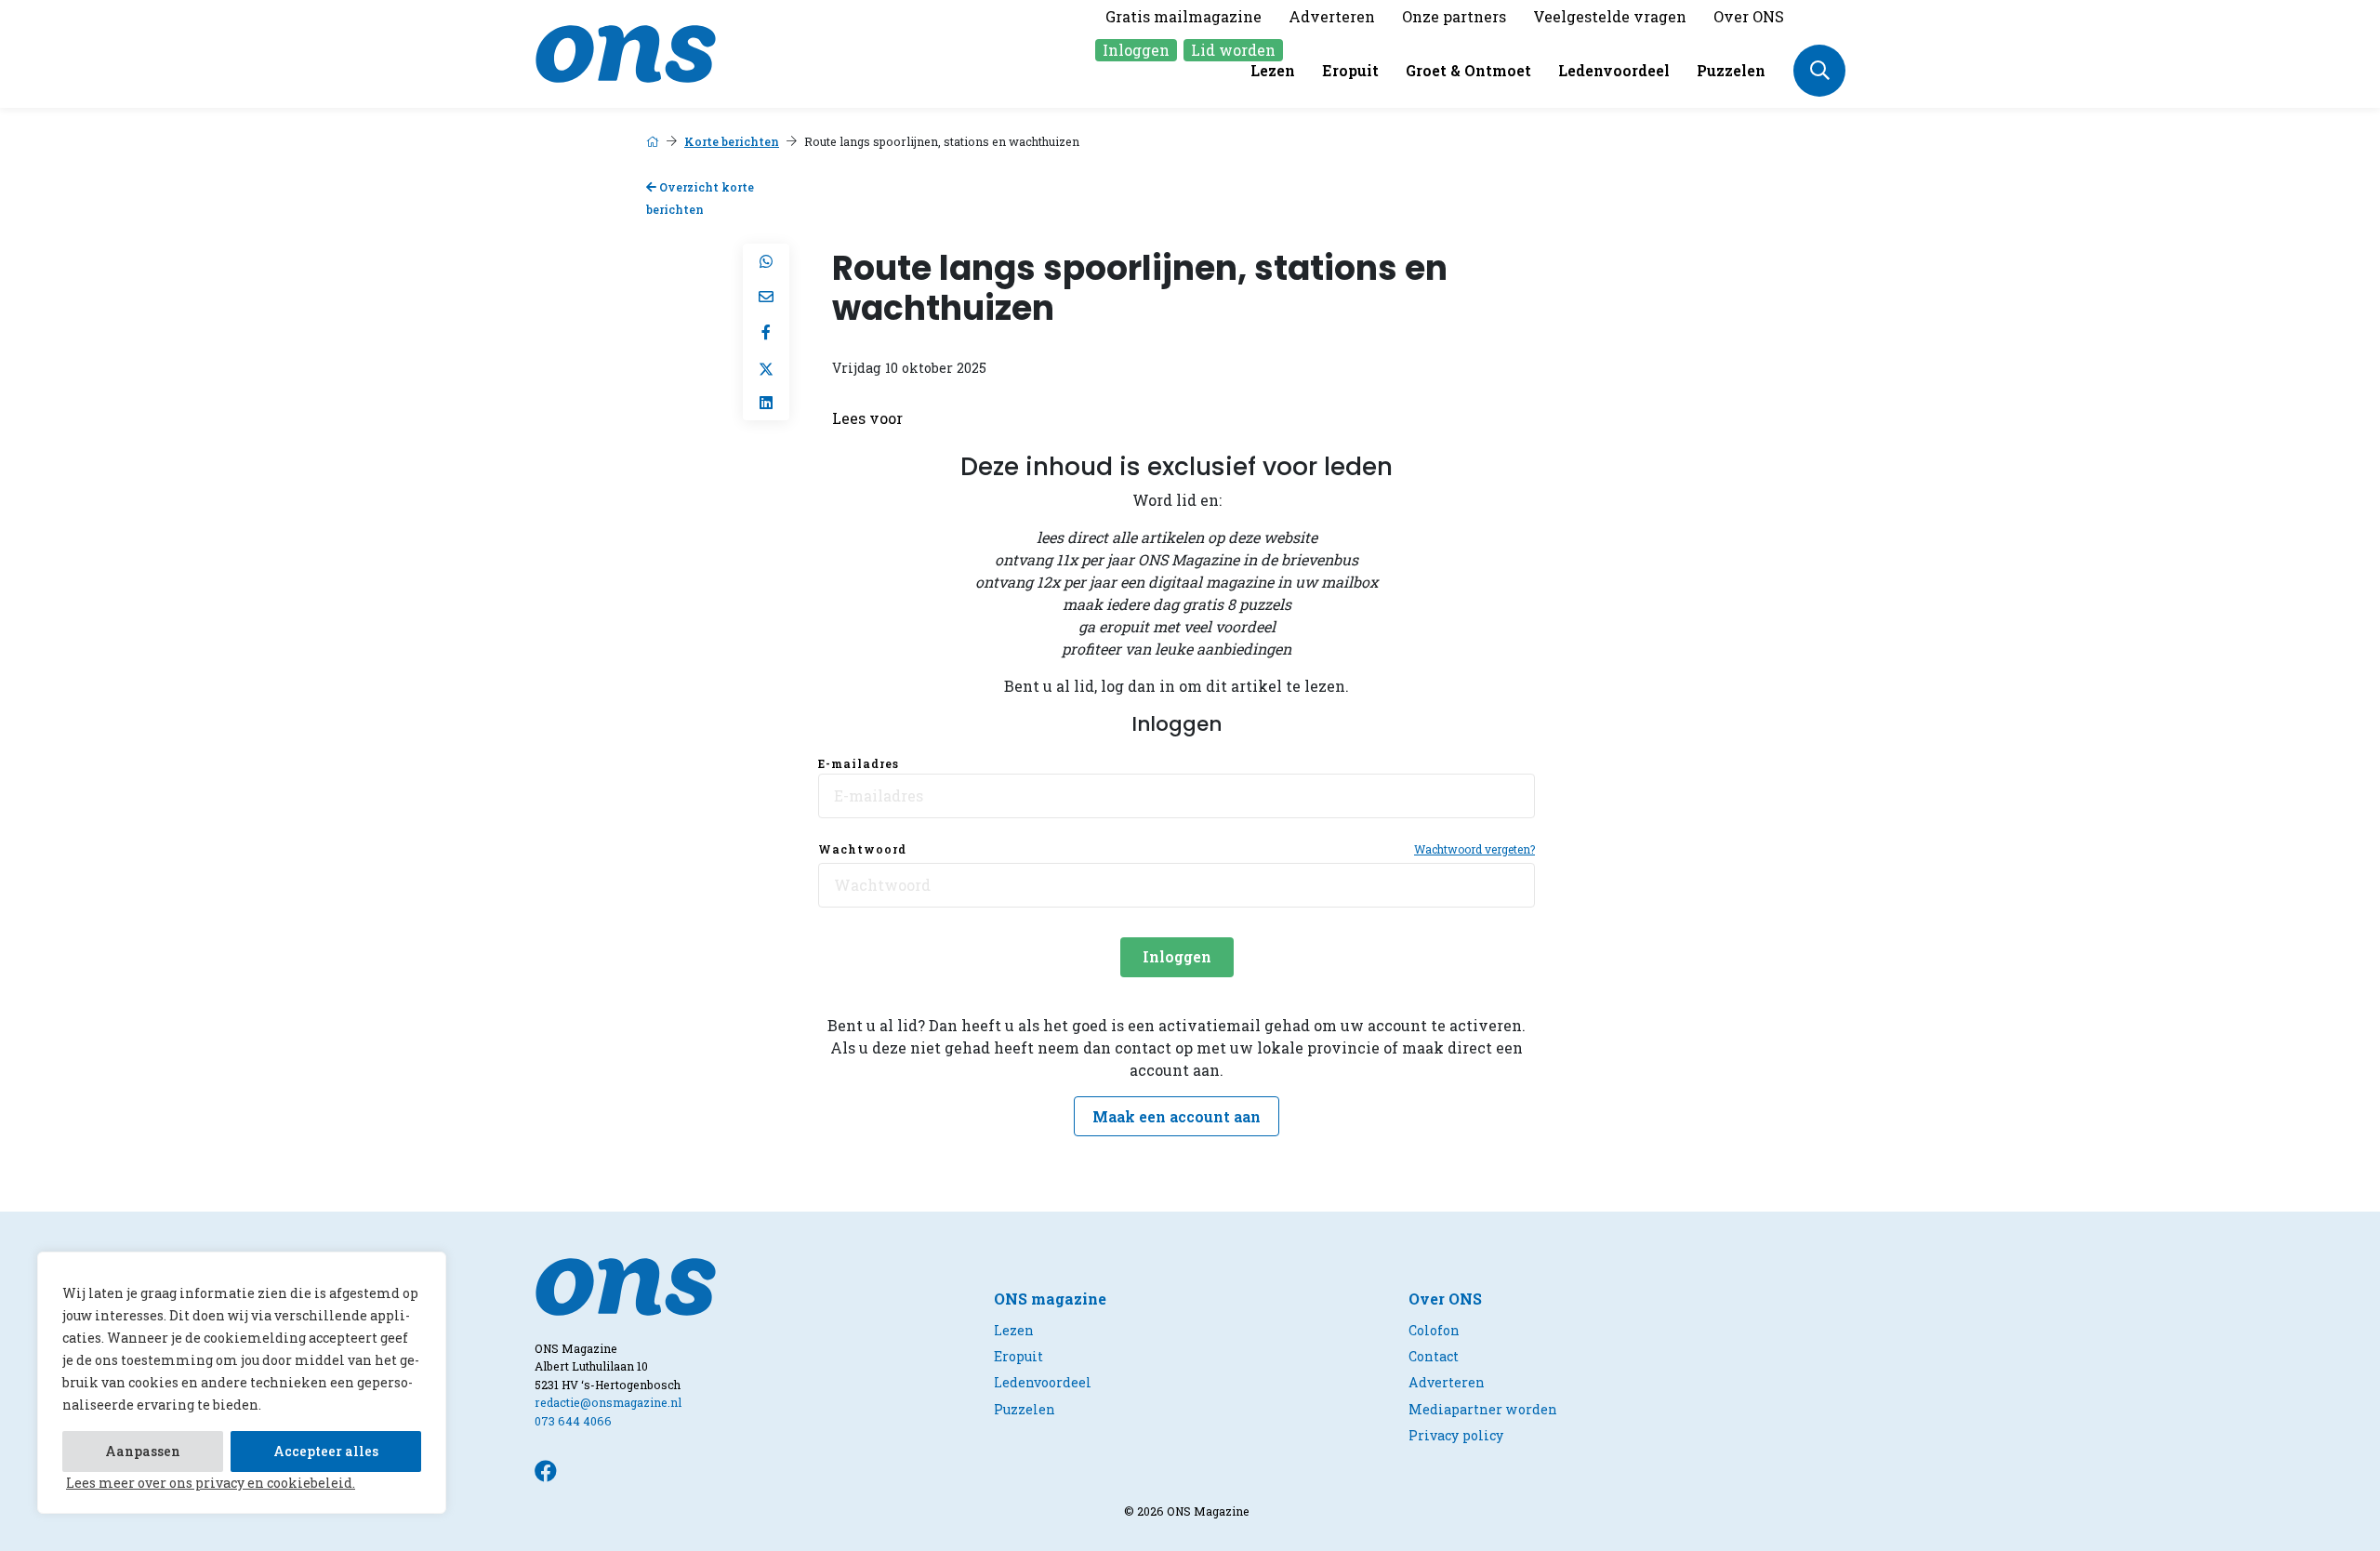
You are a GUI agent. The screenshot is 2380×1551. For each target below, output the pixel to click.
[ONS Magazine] (626, 52)
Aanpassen (143, 1451)
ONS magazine (1050, 1299)
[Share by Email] (766, 297)
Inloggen (1136, 50)
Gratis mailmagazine (1183, 16)
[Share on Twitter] (766, 367)
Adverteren (1332, 16)
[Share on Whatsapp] (766, 261)
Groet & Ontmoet (1468, 70)
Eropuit (1350, 70)
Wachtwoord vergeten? (1474, 849)
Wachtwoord (862, 849)
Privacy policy (1456, 1435)
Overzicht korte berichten (700, 199)
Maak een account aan (1177, 1116)
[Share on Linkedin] (766, 403)
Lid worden (1233, 50)
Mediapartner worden (1483, 1409)
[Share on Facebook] (766, 332)
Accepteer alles (326, 1451)
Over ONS (1749, 16)
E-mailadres (859, 763)
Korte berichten (732, 141)
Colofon (1434, 1330)
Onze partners (1454, 16)
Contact (1434, 1356)
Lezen (1273, 70)
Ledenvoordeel (1614, 70)
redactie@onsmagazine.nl (608, 1402)
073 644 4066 (573, 1421)
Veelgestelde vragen (1610, 16)
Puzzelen (1731, 70)
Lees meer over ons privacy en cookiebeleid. (211, 1483)
